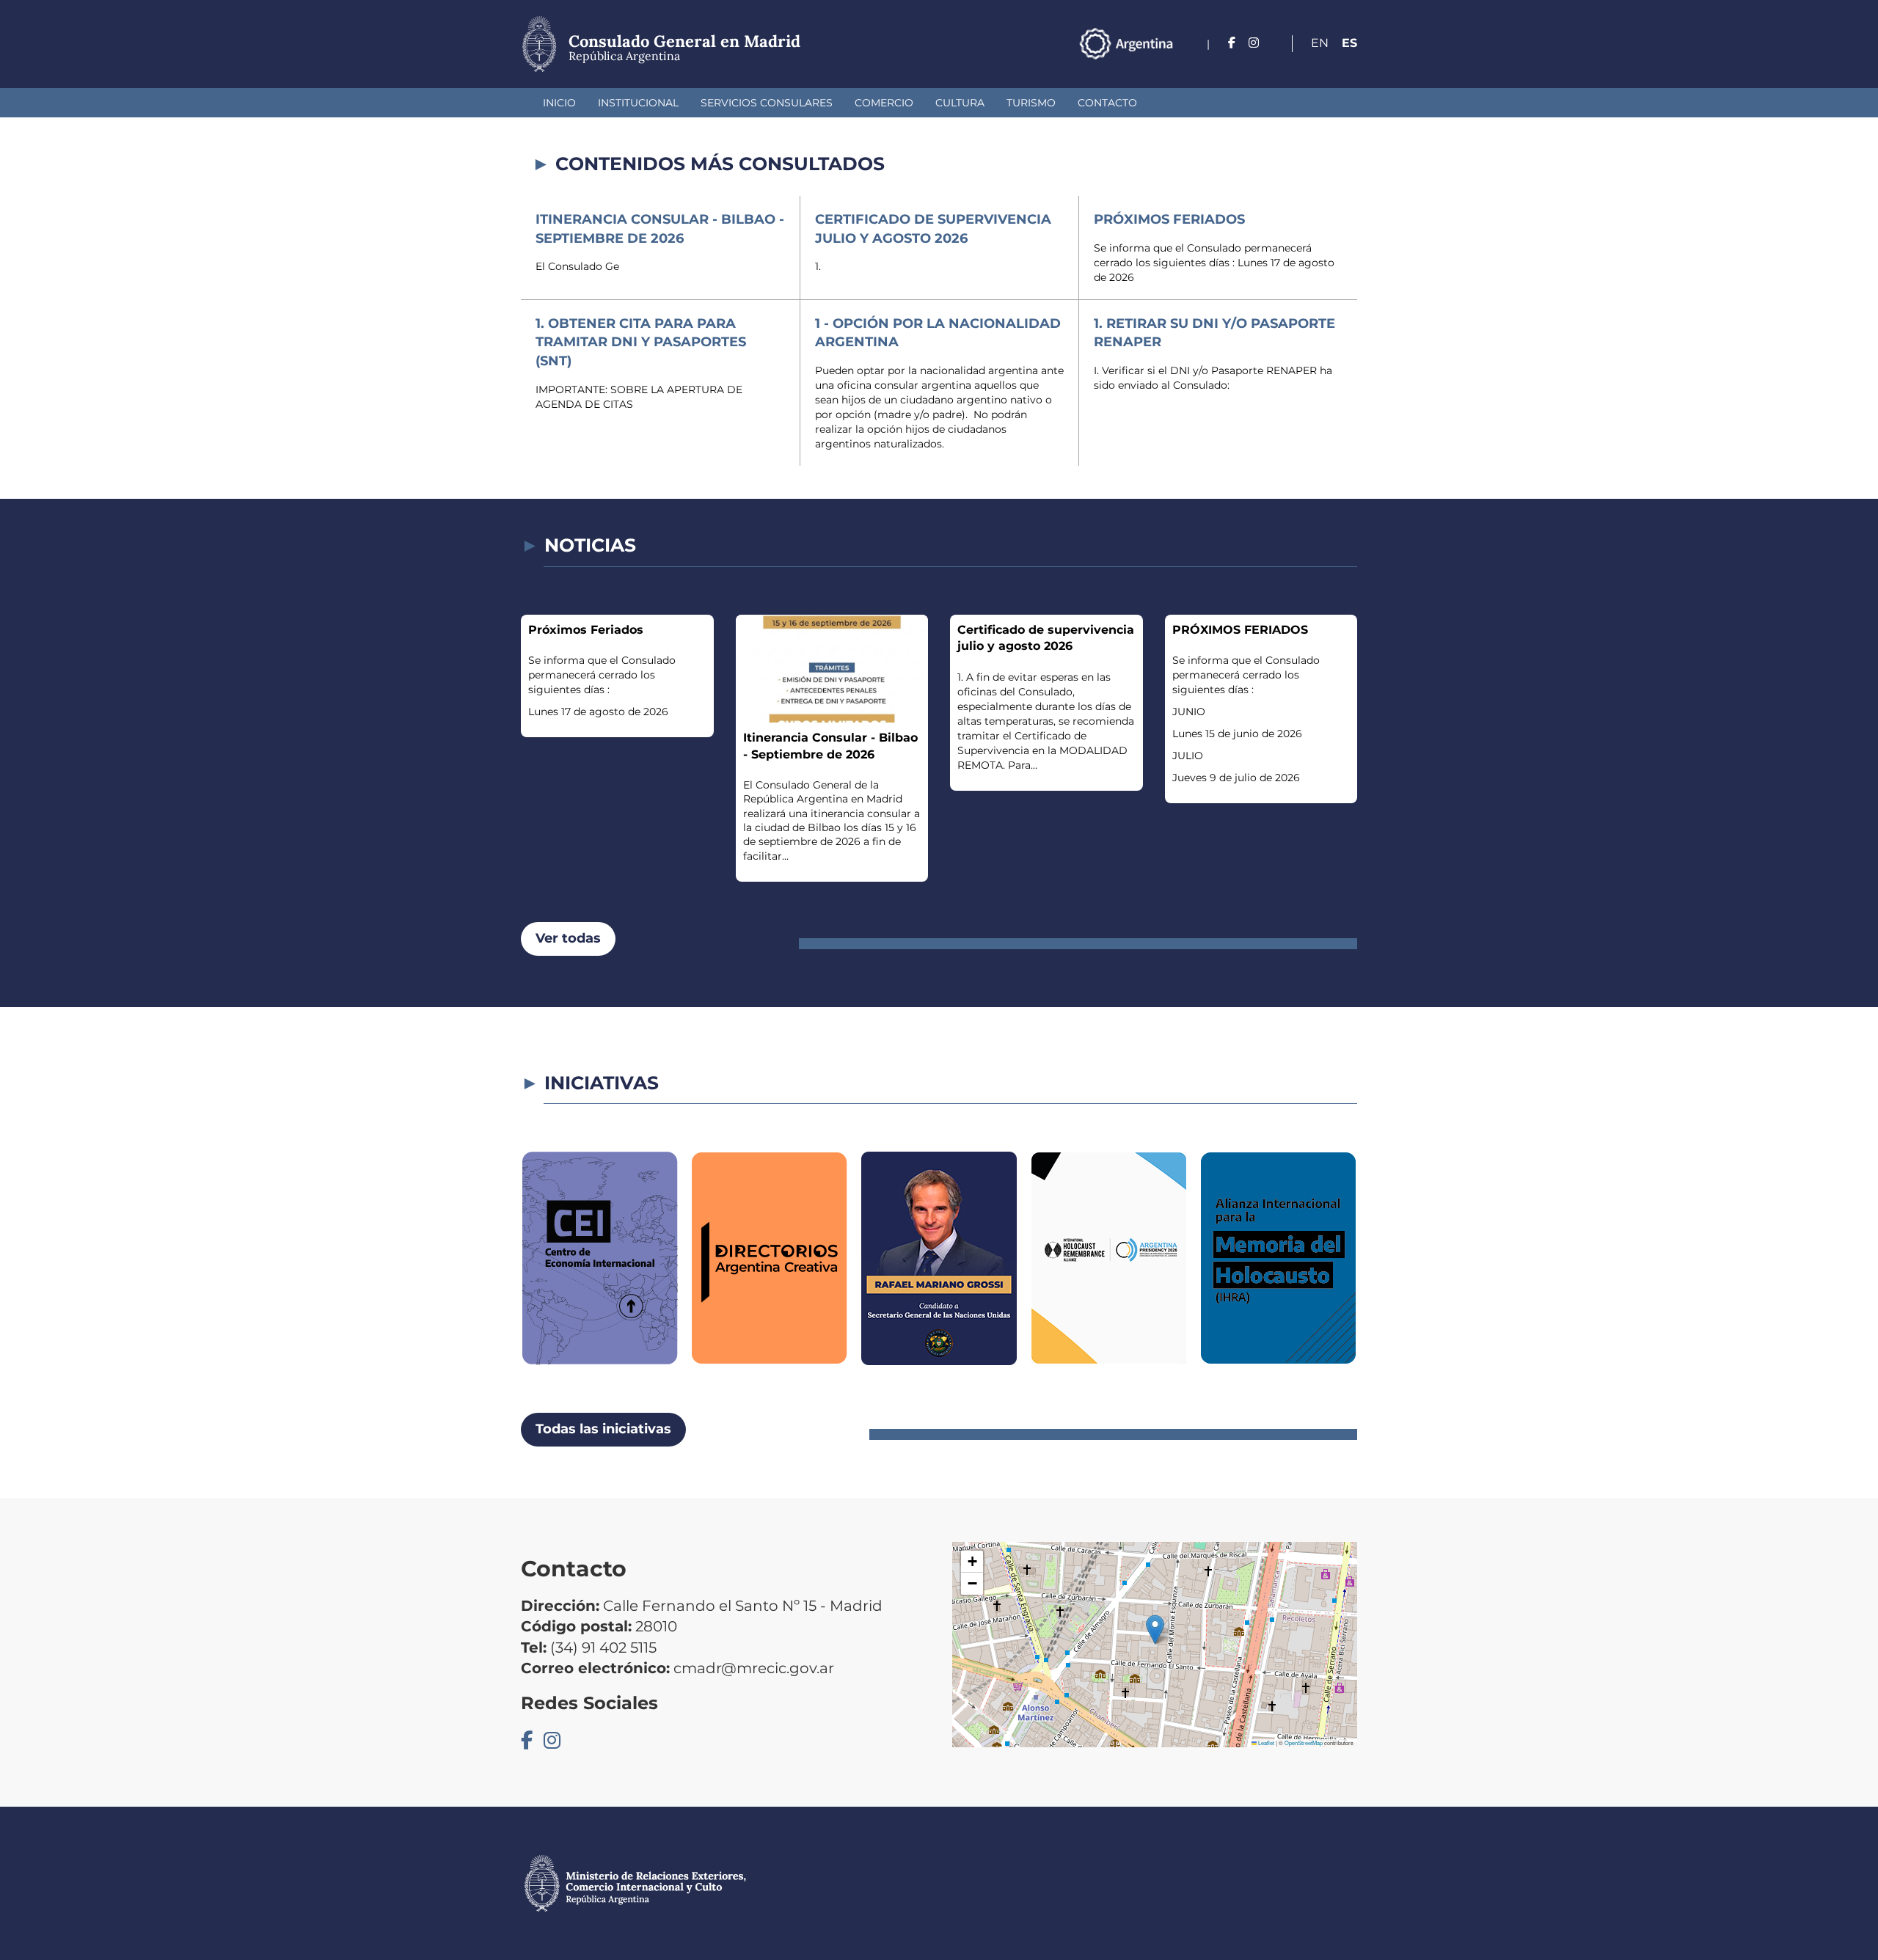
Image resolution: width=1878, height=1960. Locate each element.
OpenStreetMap (1304, 1743)
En (1320, 43)
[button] (1155, 1630)
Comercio (884, 103)
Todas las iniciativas (603, 1429)
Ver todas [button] (568, 938)
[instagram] (1254, 43)
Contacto (1107, 103)
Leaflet (1265, 1743)
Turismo (1031, 103)
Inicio (559, 103)
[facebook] (1232, 43)
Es (1349, 43)
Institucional (638, 103)
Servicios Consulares (767, 103)
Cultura (960, 103)
